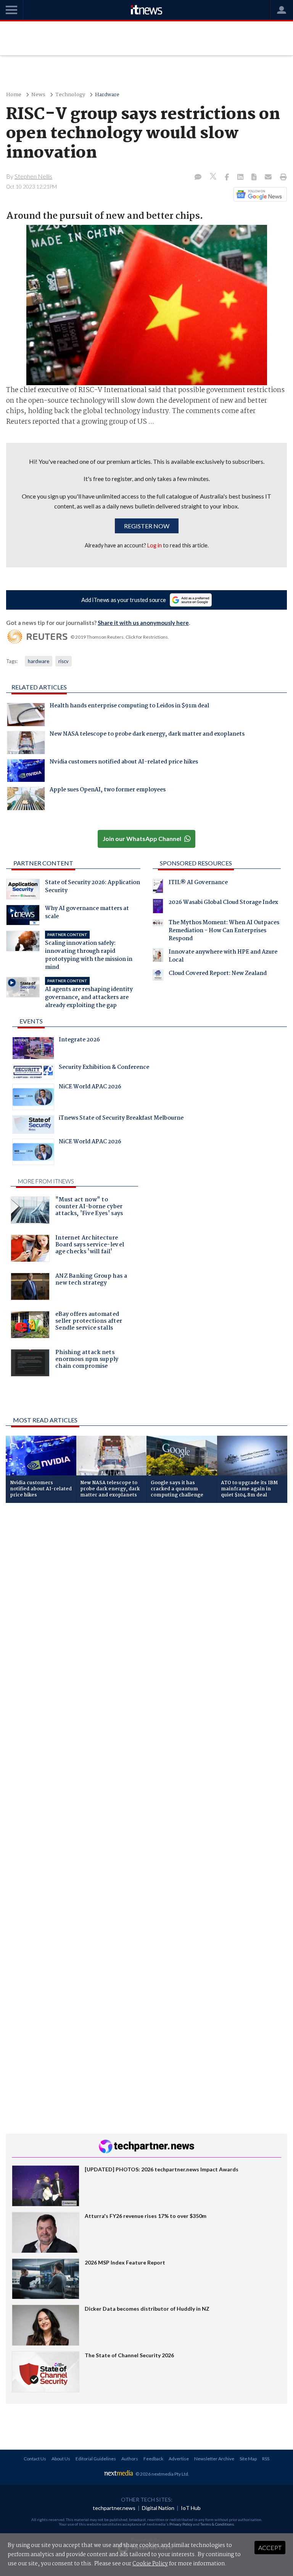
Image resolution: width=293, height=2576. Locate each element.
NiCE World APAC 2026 (90, 1088)
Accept (270, 2548)
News (38, 95)
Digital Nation (158, 2508)
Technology (70, 95)
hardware (39, 661)
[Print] (282, 178)
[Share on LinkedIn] (241, 178)
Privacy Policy (181, 2524)
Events (31, 1021)
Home (14, 95)
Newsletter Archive (214, 2459)
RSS (266, 2459)
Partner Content (43, 863)
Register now (147, 526)
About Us (61, 2459)
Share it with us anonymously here (143, 623)
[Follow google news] (258, 194)
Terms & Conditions (217, 2524)
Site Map (248, 2459)
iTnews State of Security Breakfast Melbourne (121, 1119)
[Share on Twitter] (214, 177)
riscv (64, 661)
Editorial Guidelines (96, 2459)
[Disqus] (146, 1611)
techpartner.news (114, 2508)
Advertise (179, 2459)
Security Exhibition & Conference (104, 1068)
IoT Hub (191, 2508)
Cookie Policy (150, 2564)
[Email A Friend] (269, 178)
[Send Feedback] (255, 178)
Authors (130, 2459)
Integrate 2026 (79, 1041)
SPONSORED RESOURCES (196, 863)
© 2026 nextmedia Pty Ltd (162, 2474)
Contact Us (35, 2459)
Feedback (153, 2459)
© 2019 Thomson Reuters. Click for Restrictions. (120, 637)
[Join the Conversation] (198, 178)
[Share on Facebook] (228, 178)
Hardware (107, 95)
